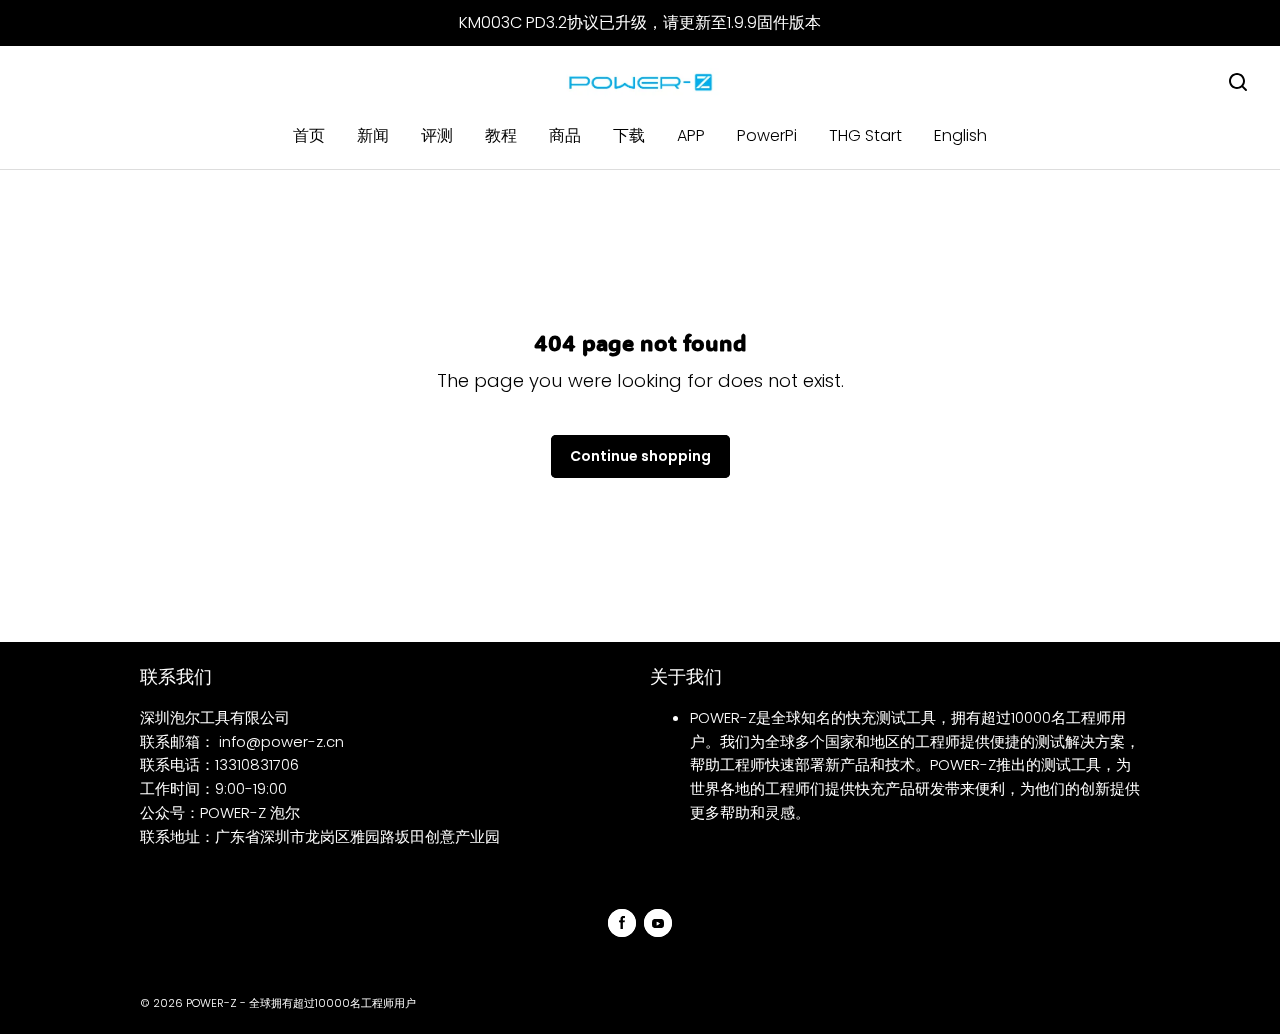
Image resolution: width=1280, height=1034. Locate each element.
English (960, 135)
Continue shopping (640, 456)
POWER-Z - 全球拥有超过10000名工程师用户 (301, 1003)
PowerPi (767, 135)
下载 (629, 135)
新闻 (373, 135)
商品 (565, 135)
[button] (1238, 82)
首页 (309, 135)
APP (691, 135)
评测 (437, 135)
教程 (501, 135)
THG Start (865, 135)
